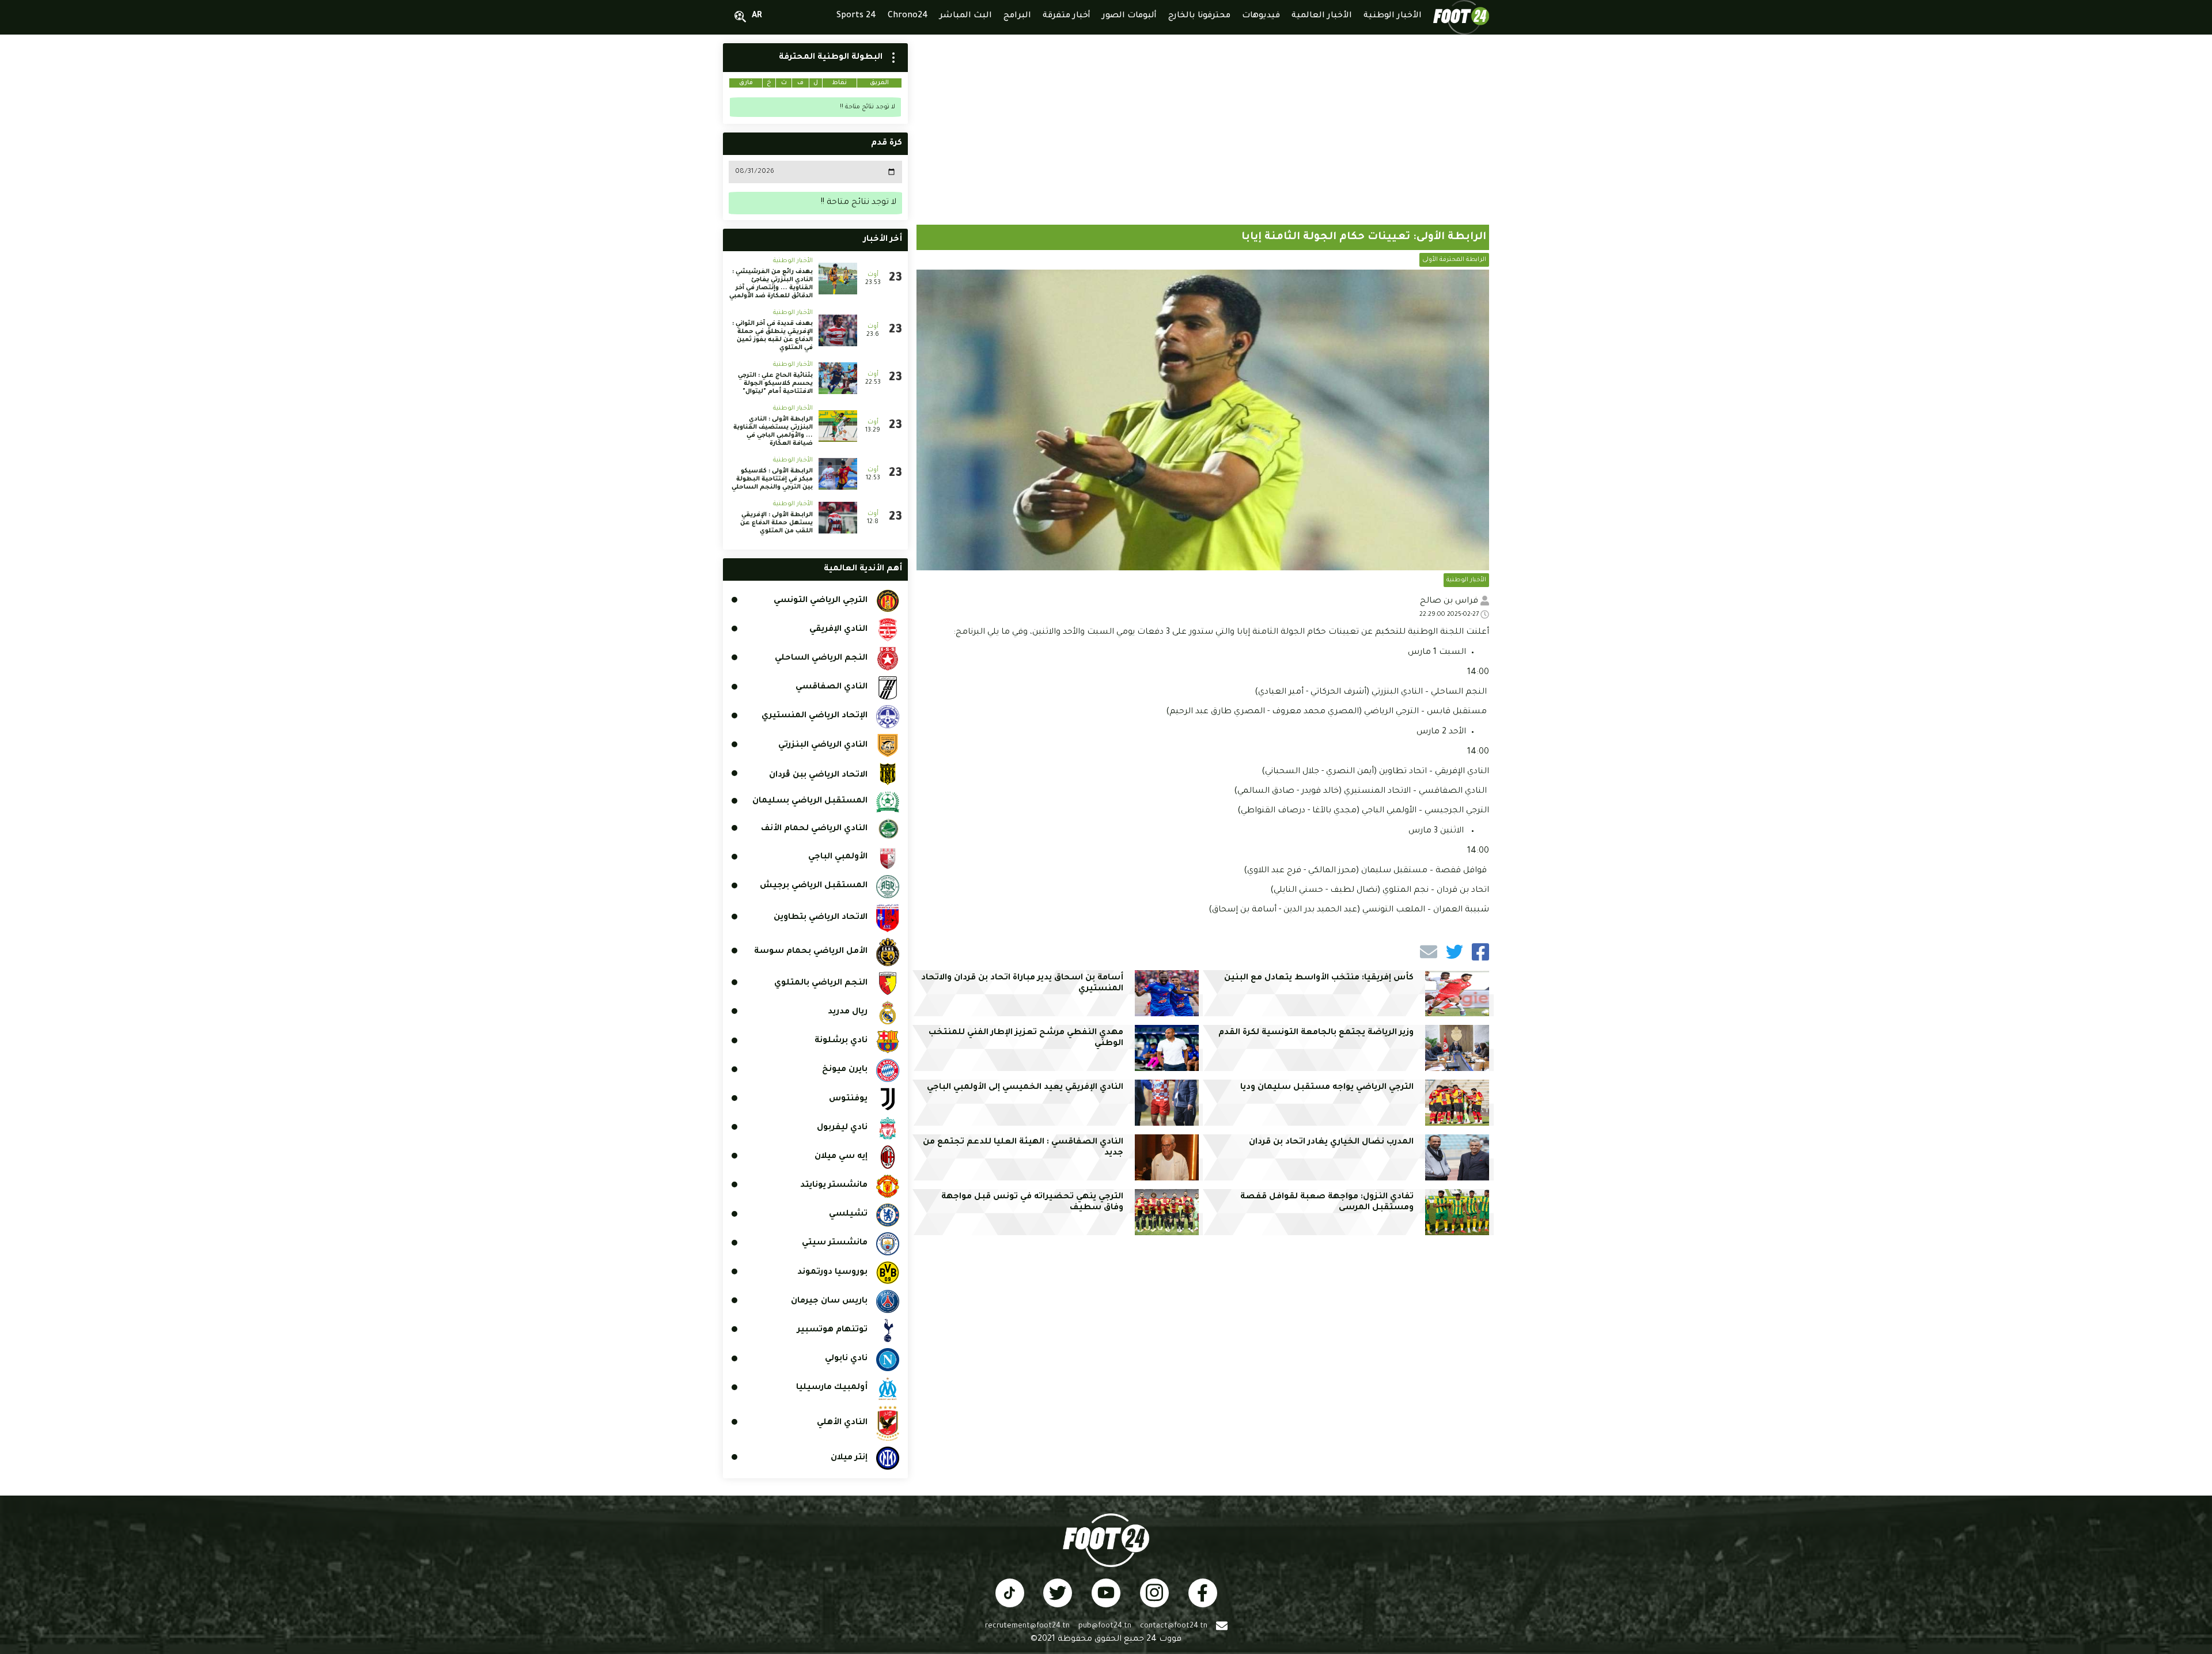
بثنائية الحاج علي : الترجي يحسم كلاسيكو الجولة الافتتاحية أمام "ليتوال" (775, 384)
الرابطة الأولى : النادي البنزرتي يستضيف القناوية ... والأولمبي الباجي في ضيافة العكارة (773, 432)
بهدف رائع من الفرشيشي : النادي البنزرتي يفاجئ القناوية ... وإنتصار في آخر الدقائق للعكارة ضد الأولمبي (771, 284)
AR (757, 16)
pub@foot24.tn (1105, 1626)
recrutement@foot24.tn (1027, 1626)
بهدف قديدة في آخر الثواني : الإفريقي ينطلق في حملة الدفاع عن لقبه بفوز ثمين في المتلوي (772, 336)
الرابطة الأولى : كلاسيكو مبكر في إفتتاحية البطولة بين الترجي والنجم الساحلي (772, 479)
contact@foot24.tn (1174, 1626)
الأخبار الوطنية (1466, 580)
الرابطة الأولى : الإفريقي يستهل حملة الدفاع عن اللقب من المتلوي (777, 523)
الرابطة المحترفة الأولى (1454, 260)
